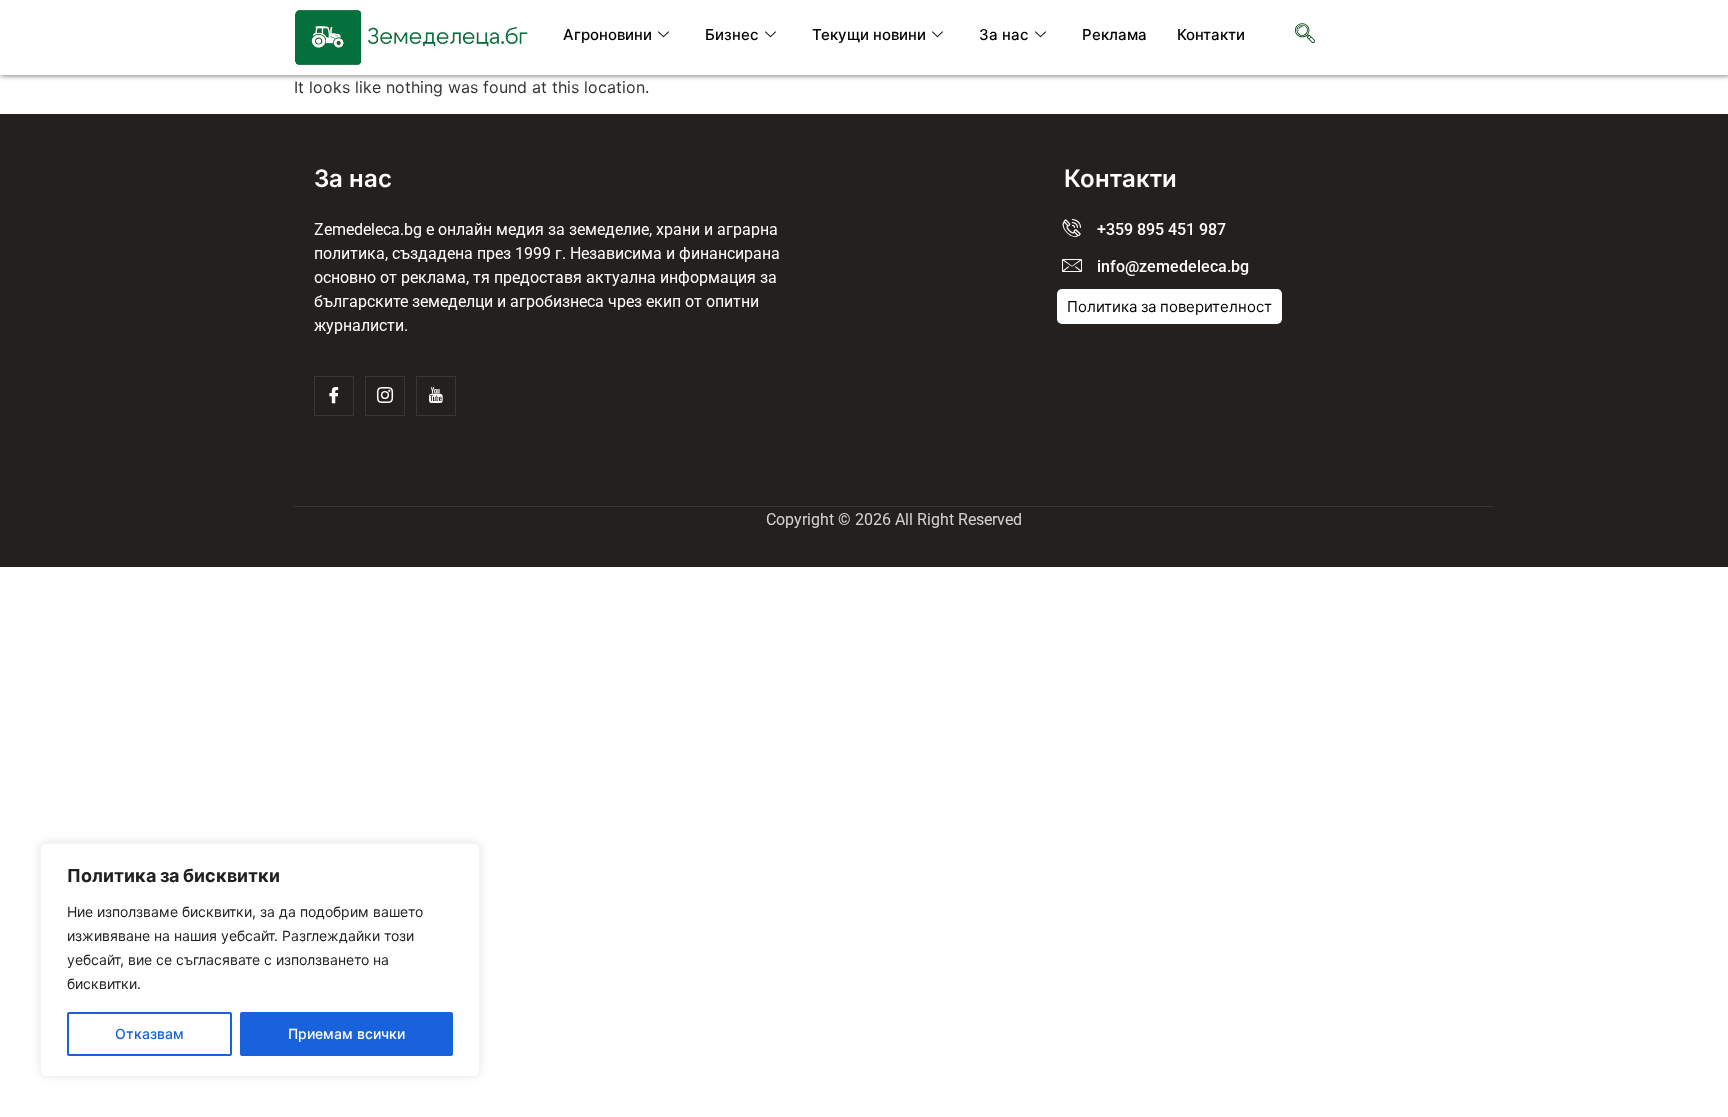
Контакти (1211, 34)
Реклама (1114, 34)
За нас (1004, 34)
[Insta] (385, 396)
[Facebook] (334, 396)
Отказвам (149, 1033)
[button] (1305, 35)
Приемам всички (346, 1033)
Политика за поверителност (1169, 306)
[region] (260, 960)
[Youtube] (436, 396)
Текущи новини (869, 34)
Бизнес (732, 34)
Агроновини (607, 34)
